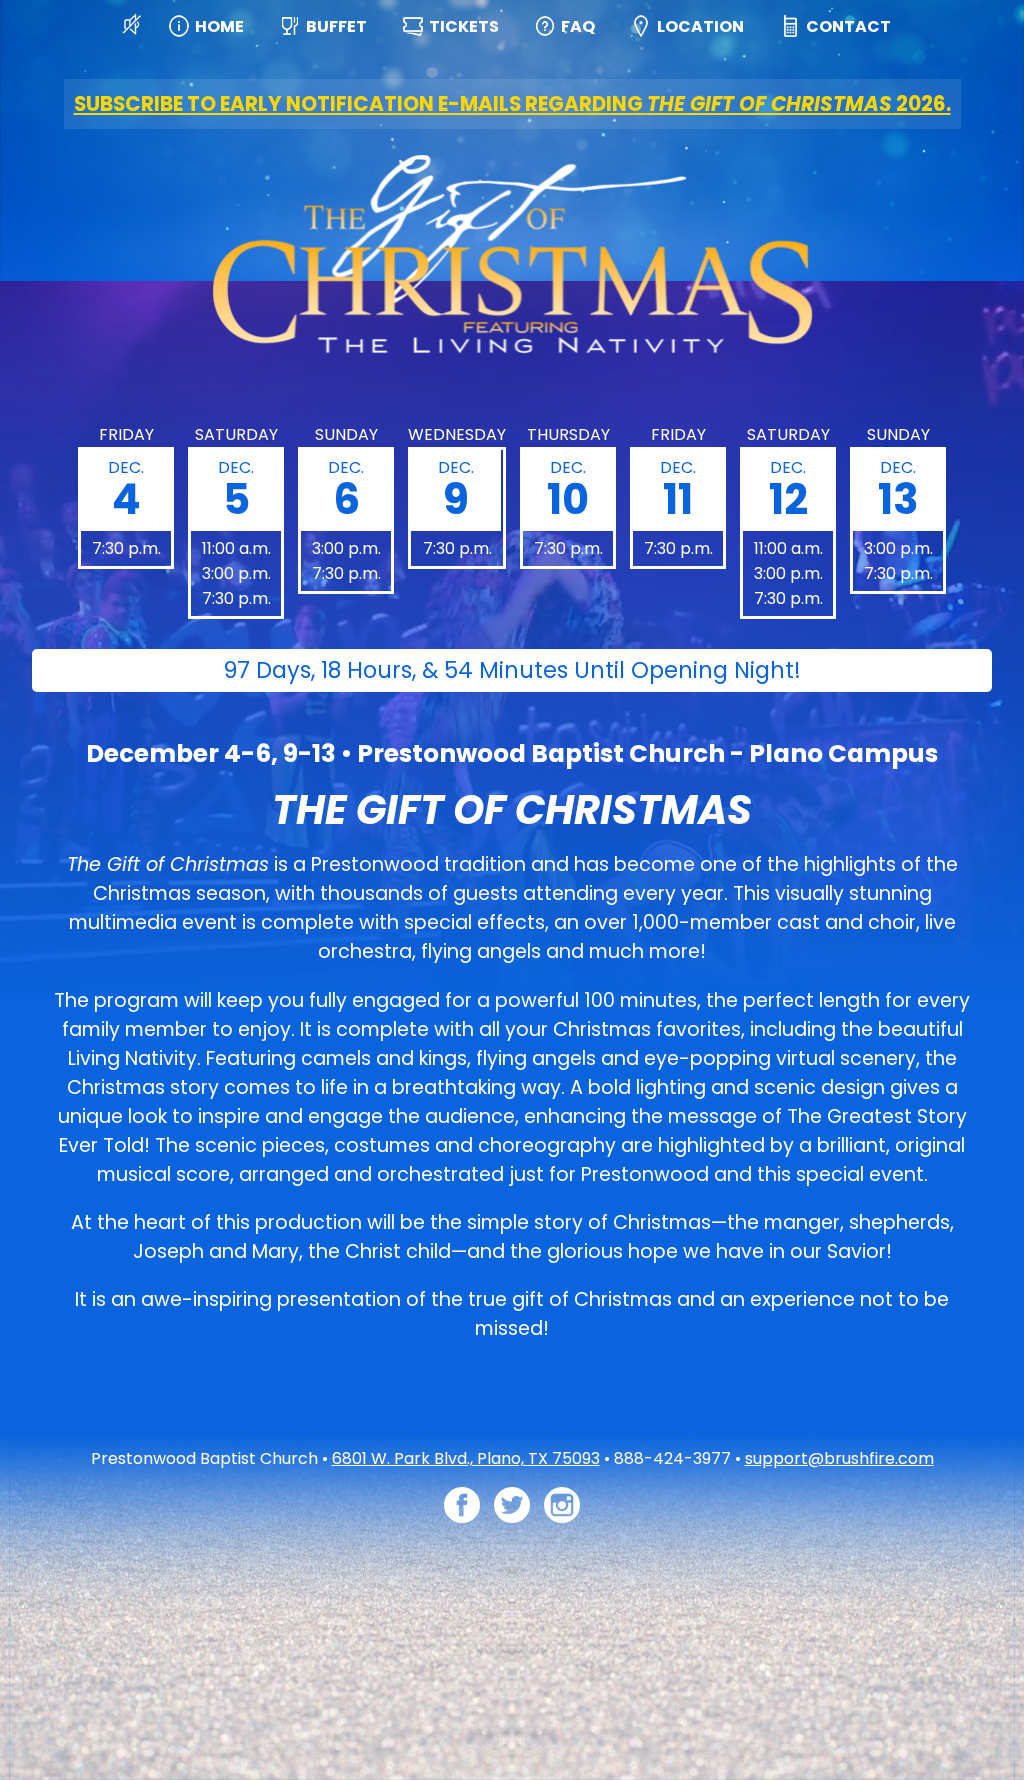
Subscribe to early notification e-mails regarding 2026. (512, 104)
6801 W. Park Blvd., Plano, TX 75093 (466, 1458)
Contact (848, 26)
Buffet (336, 26)
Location (700, 26)
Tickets (464, 26)
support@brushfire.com (839, 1458)
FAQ (578, 26)
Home (219, 26)
